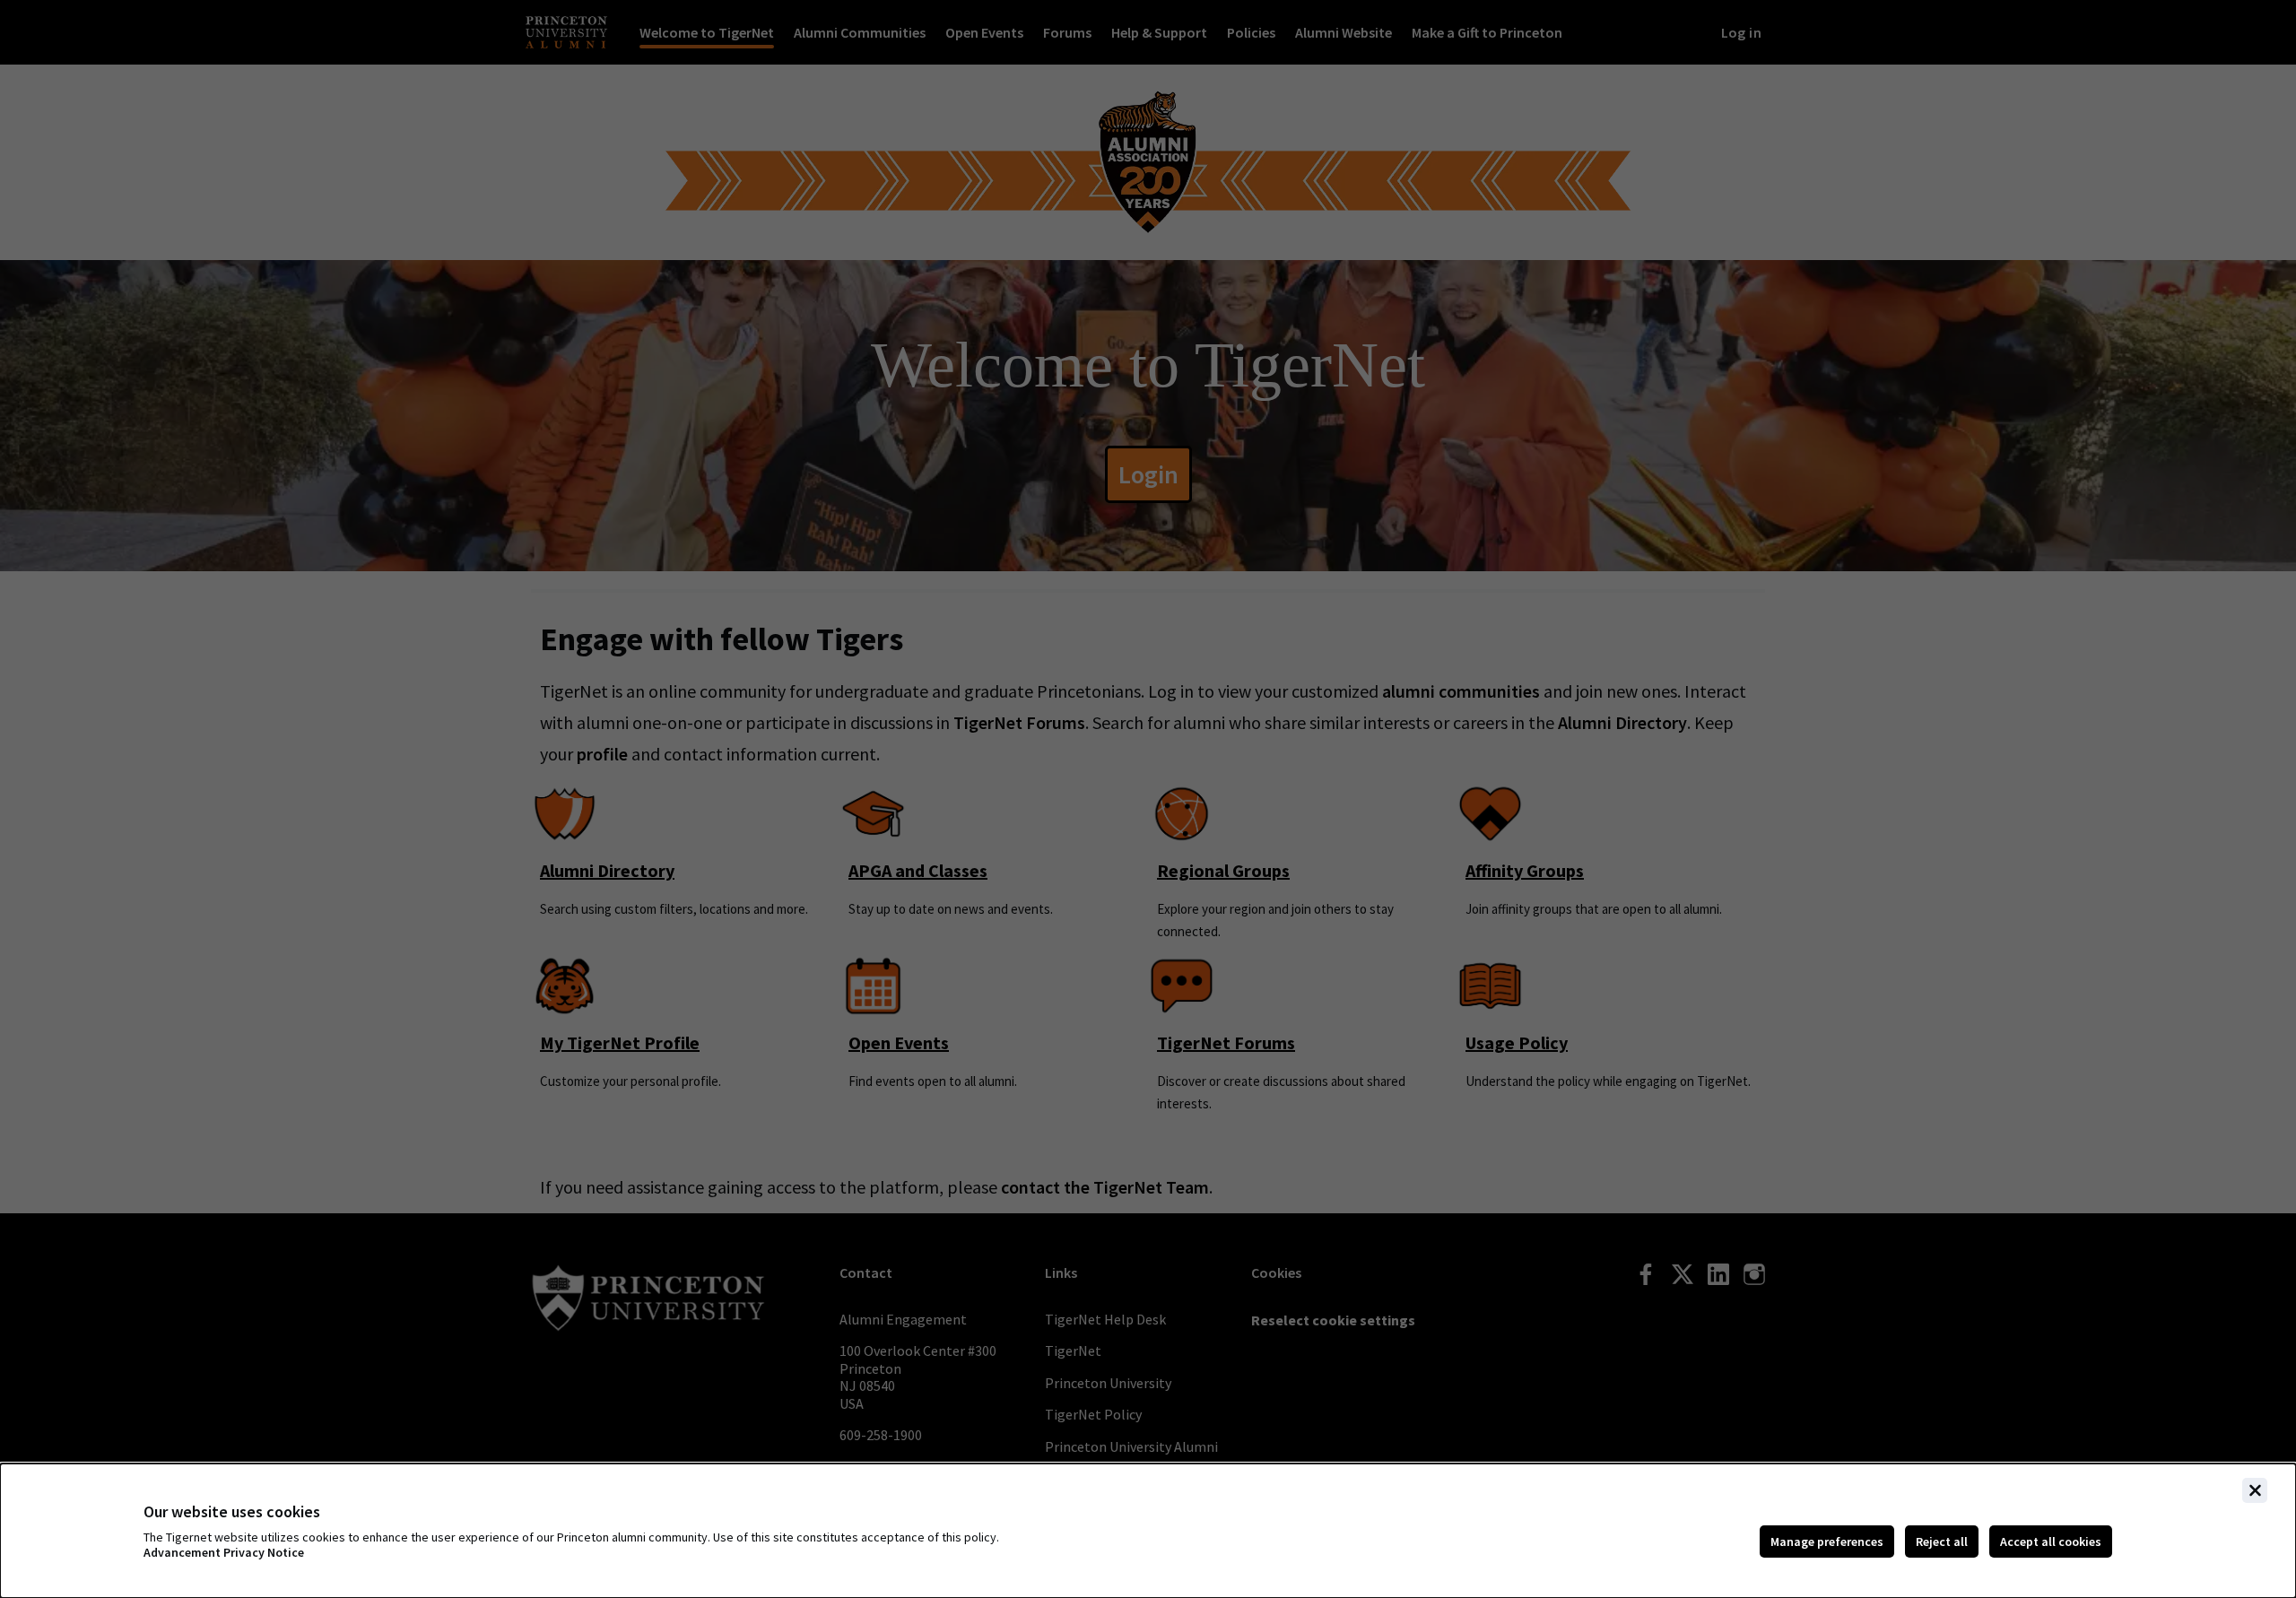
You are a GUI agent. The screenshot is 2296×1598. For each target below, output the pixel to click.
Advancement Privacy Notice (224, 1553)
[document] (1148, 1531)
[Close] (2255, 1490)
